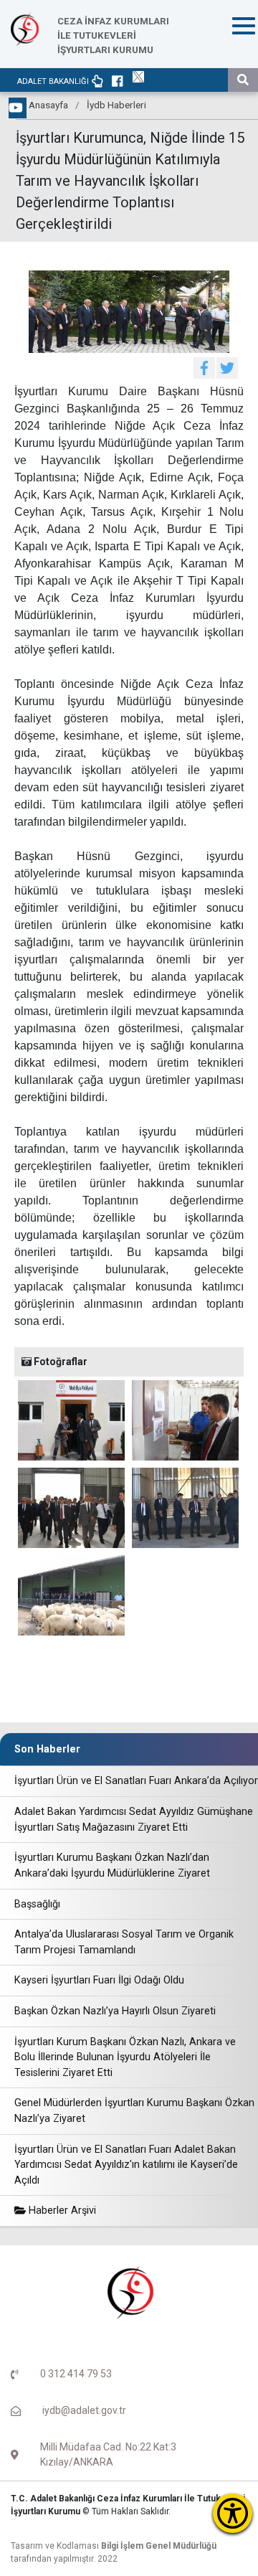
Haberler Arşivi (61, 2211)
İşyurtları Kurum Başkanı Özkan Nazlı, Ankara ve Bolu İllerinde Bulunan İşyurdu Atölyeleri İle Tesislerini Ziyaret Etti (125, 2057)
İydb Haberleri (116, 105)
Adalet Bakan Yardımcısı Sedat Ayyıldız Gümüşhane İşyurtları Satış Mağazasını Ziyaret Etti (134, 1820)
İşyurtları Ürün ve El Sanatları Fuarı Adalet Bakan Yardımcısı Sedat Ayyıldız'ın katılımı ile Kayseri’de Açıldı (126, 2165)
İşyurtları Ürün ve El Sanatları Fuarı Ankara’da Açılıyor (136, 1781)
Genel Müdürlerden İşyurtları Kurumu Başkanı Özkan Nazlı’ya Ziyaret (134, 2111)
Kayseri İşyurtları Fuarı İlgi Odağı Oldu (99, 1980)
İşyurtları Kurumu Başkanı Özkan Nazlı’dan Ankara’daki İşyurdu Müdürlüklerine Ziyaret (112, 1865)
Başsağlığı (37, 1904)
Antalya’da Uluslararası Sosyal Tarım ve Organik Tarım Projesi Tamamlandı (124, 1942)
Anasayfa (48, 105)
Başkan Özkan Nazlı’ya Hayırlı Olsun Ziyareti (115, 2011)
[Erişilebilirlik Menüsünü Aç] (233, 2513)
